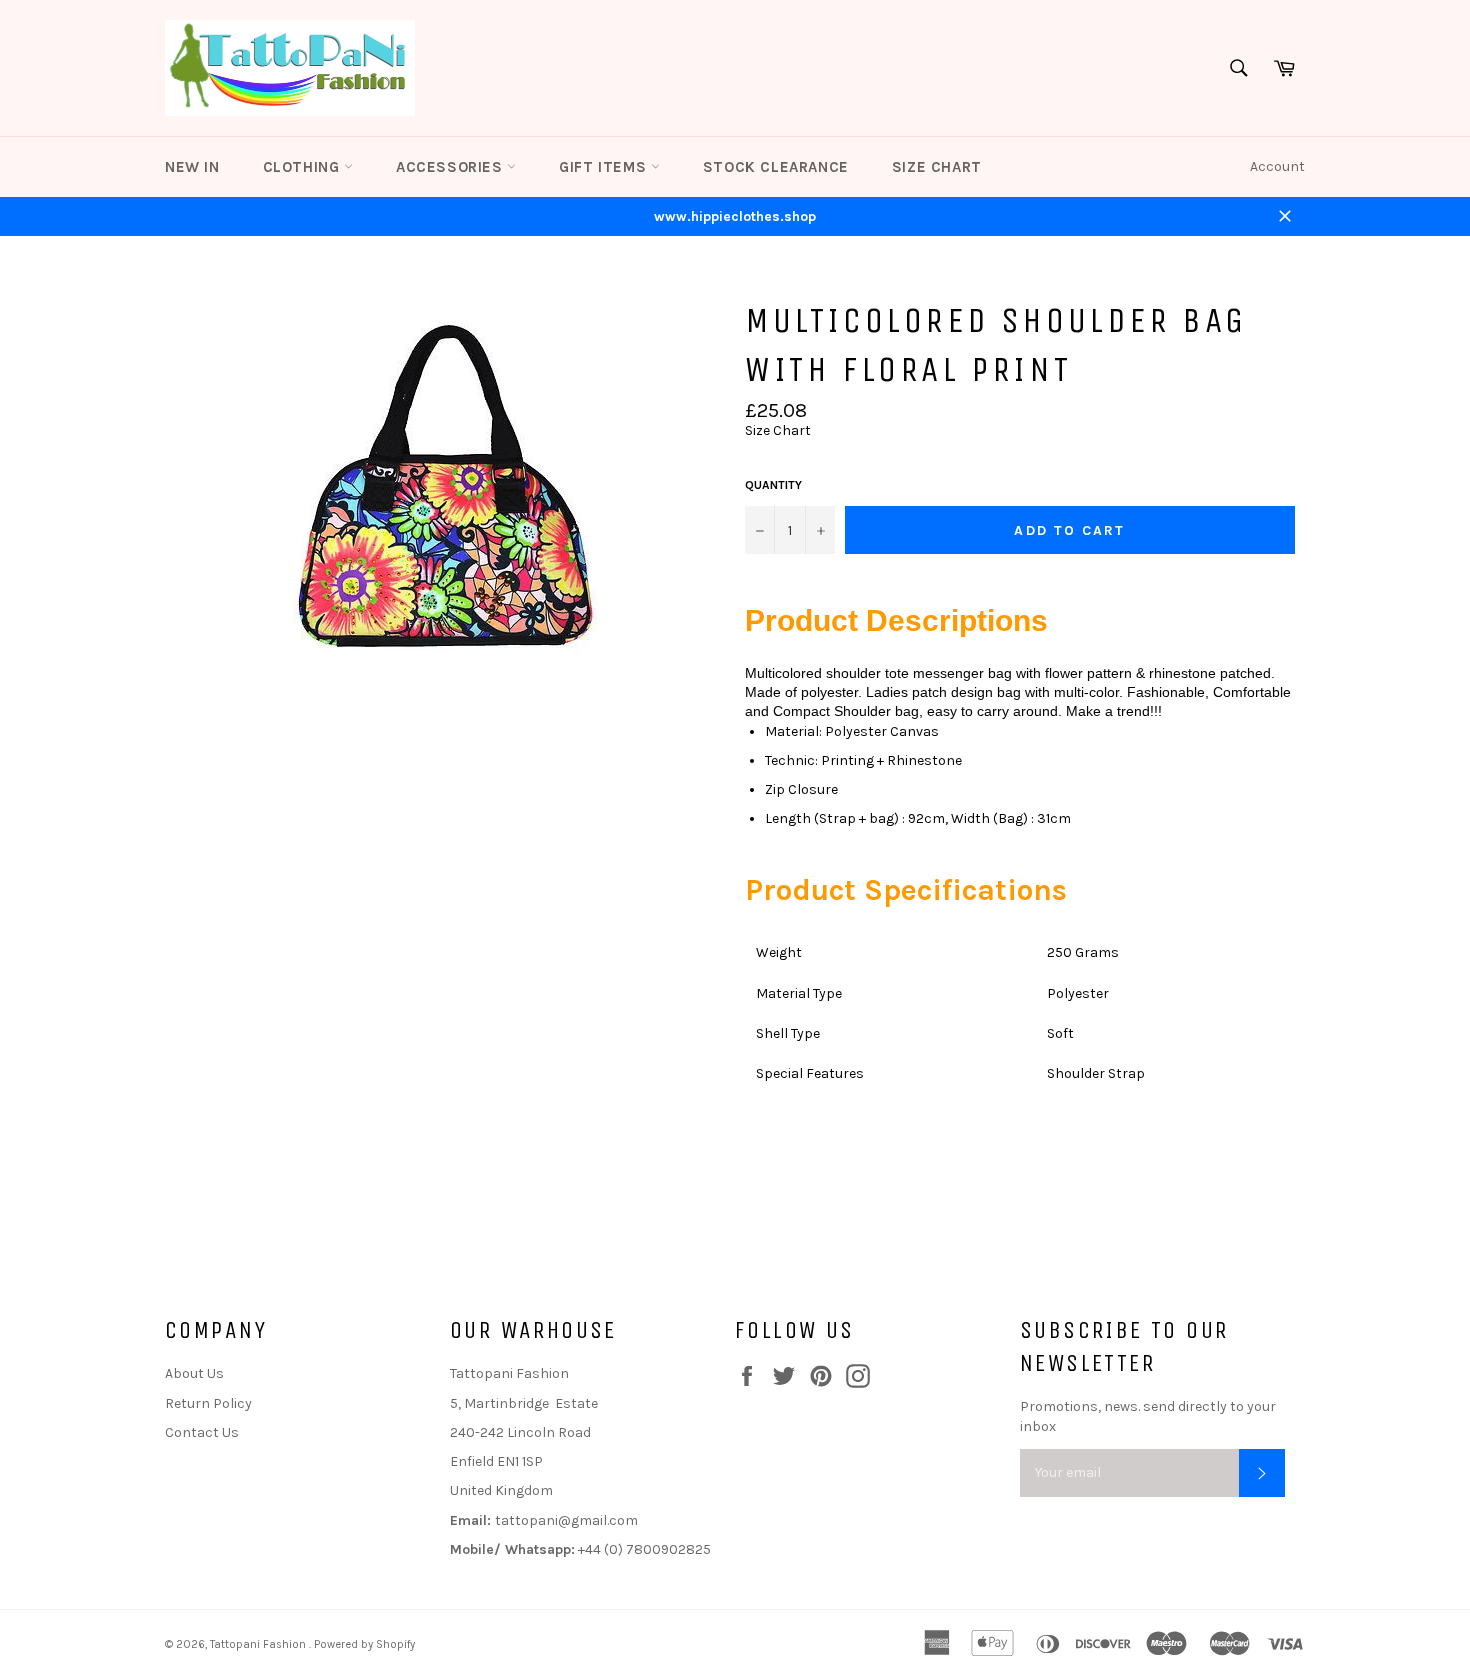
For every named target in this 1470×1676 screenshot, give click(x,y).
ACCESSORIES (451, 167)
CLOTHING (303, 167)
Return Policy (208, 1403)
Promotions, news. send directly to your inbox (1148, 1416)
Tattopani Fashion (259, 1644)
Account (1277, 166)
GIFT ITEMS (605, 167)
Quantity (773, 485)
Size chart (937, 167)
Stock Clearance (776, 167)
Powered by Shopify (364, 1644)
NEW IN (192, 167)
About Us (194, 1373)
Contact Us (202, 1432)
